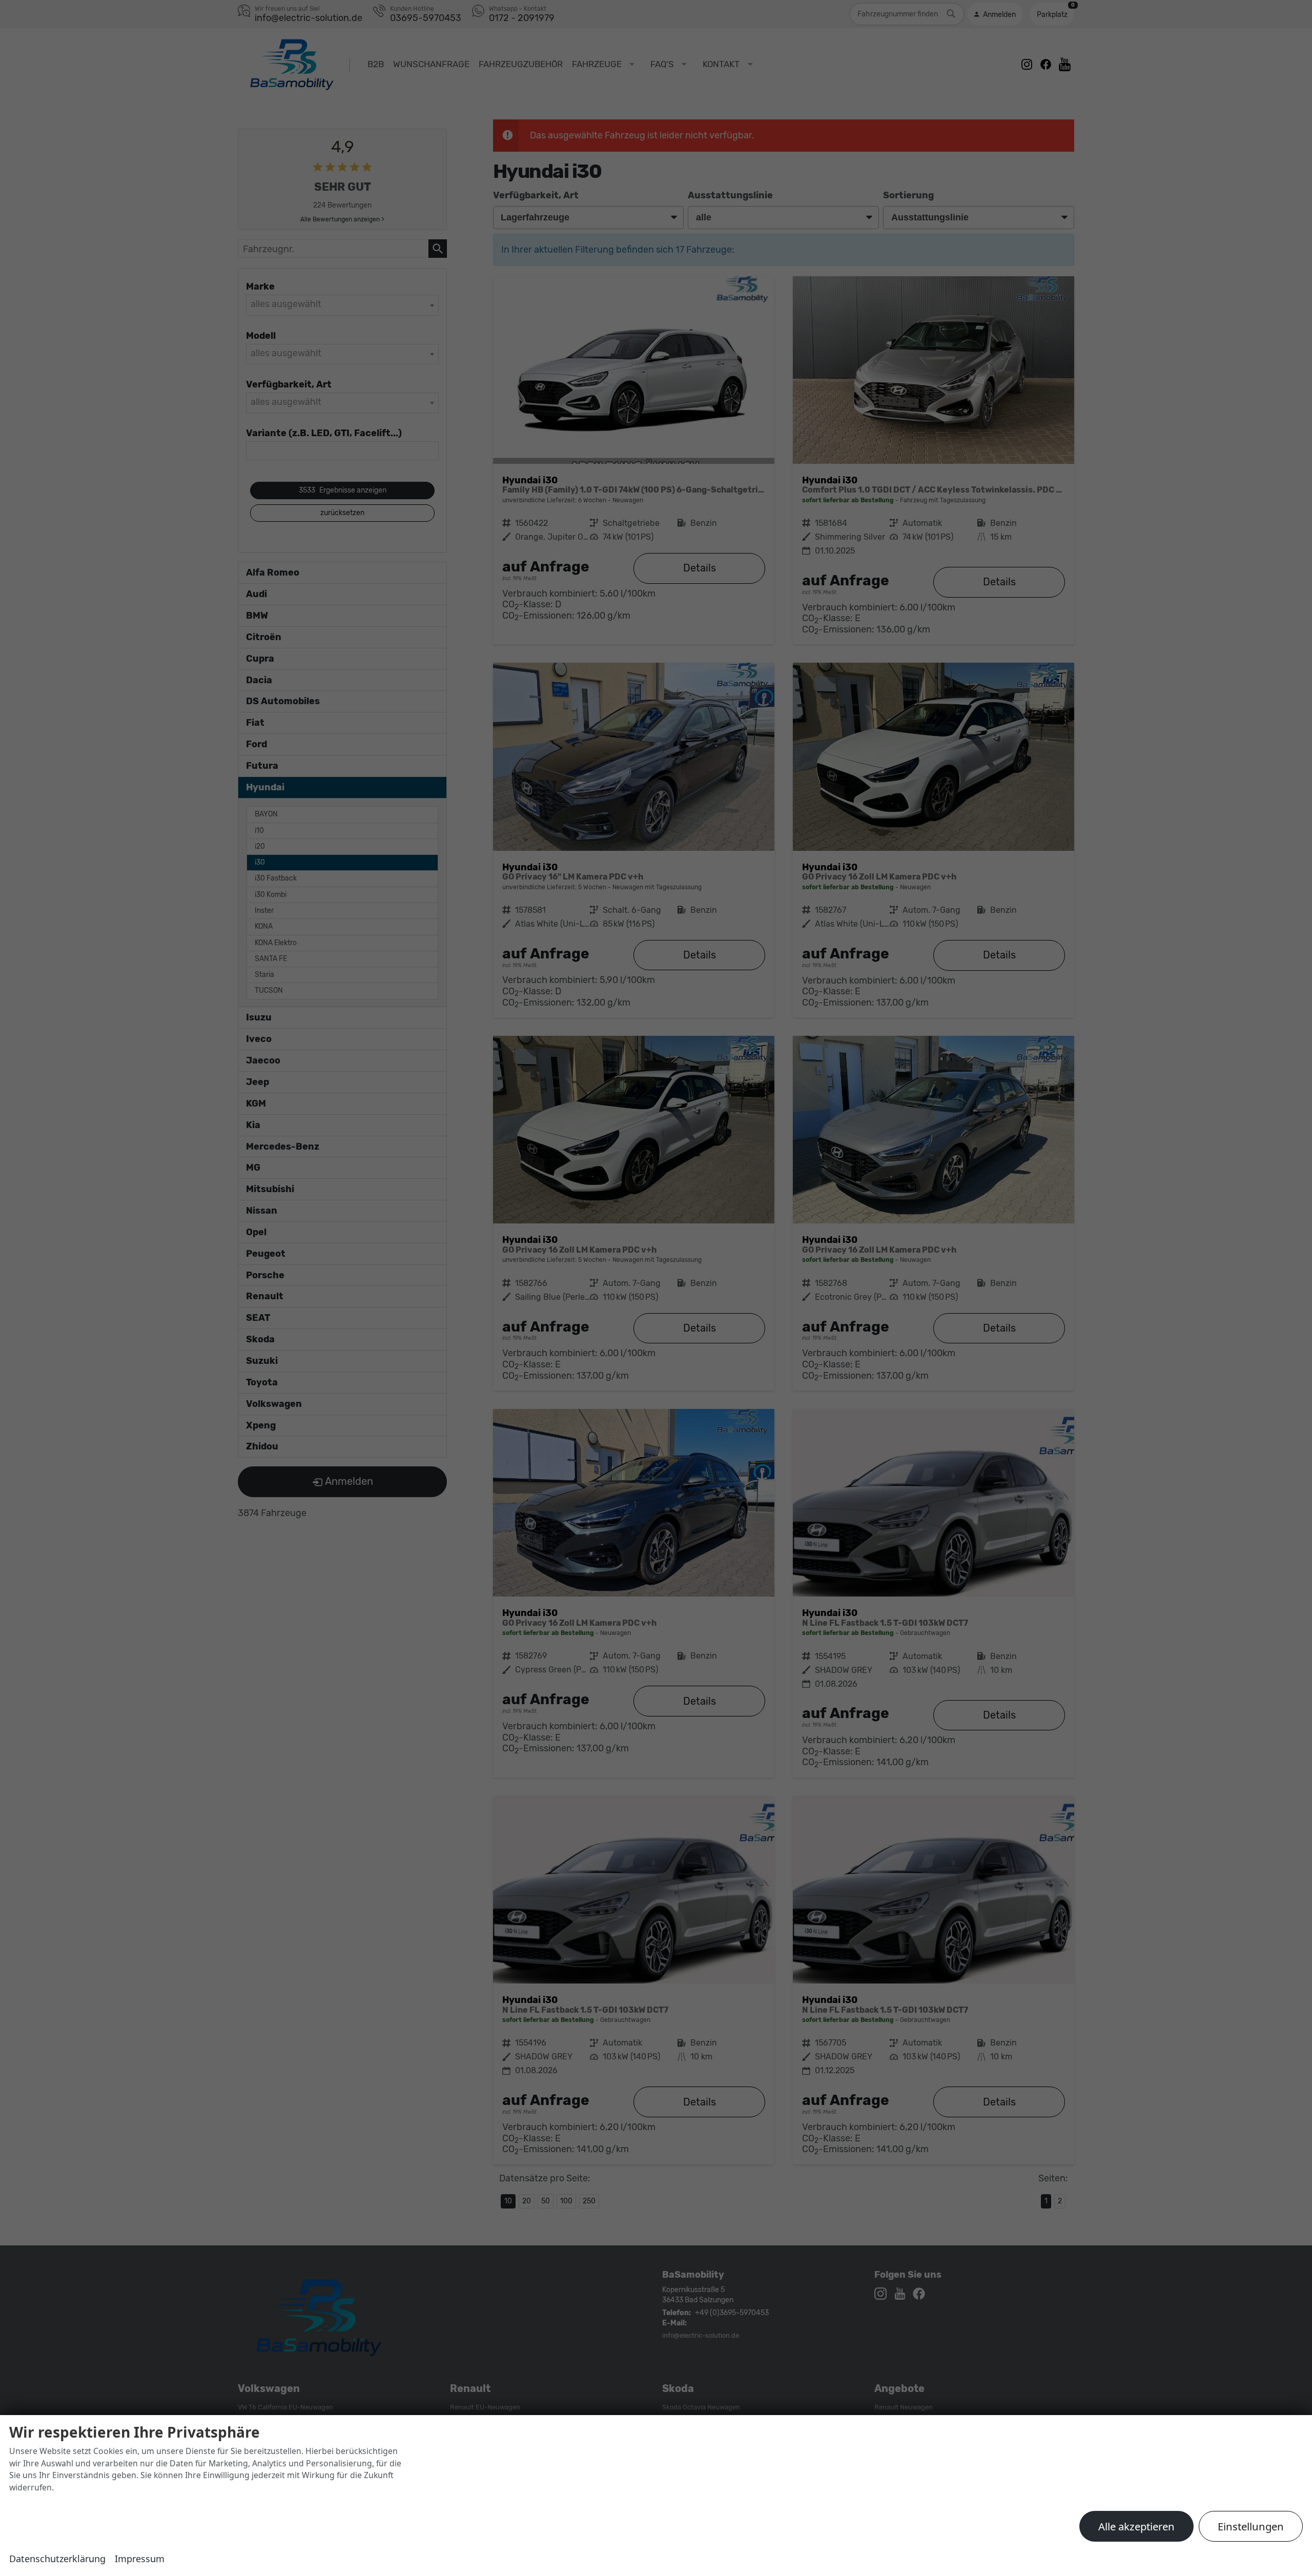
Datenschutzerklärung (57, 2559)
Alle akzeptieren (1136, 2526)
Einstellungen (1251, 2526)
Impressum (140, 2559)
